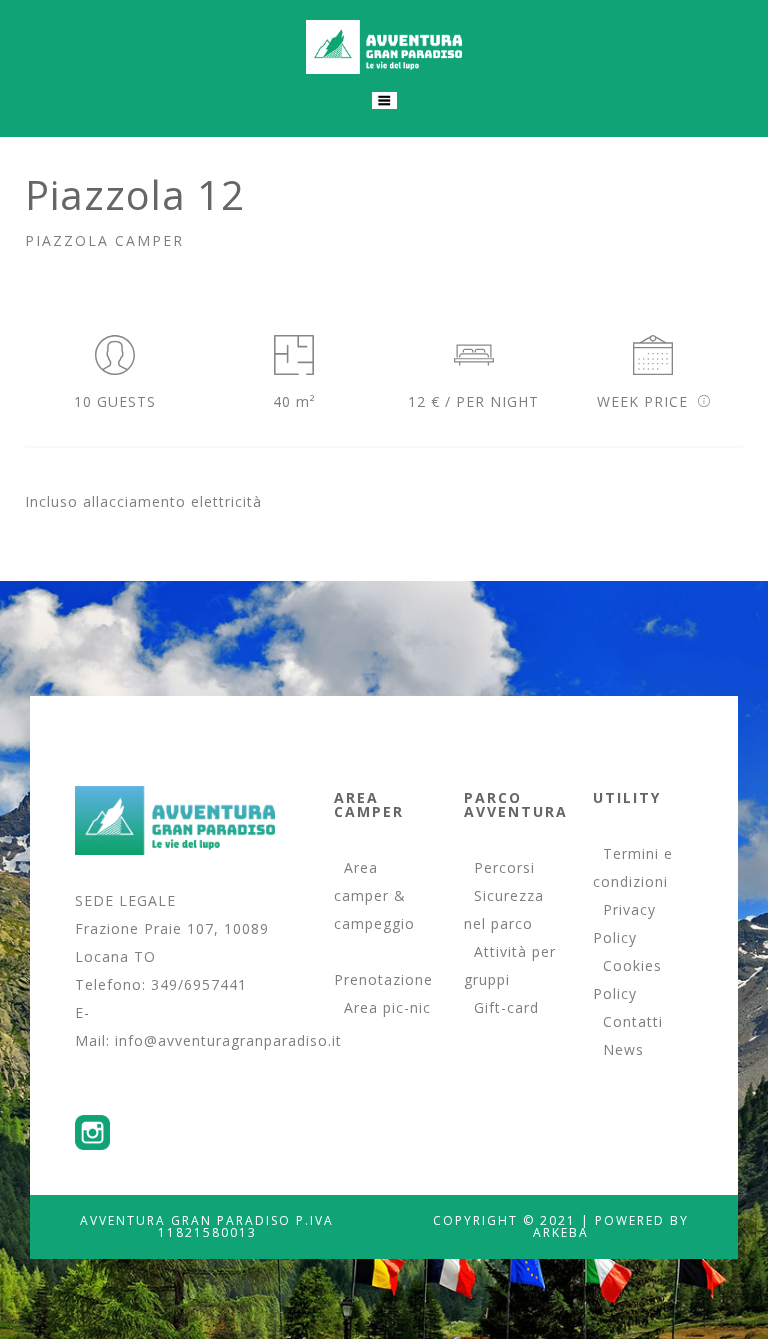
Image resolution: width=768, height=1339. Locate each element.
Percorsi (504, 867)
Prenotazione (383, 979)
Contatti (633, 1021)
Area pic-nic (387, 1007)
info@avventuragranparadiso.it (228, 1040)
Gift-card (506, 1007)
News (623, 1049)
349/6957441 (199, 984)
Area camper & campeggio (374, 895)
